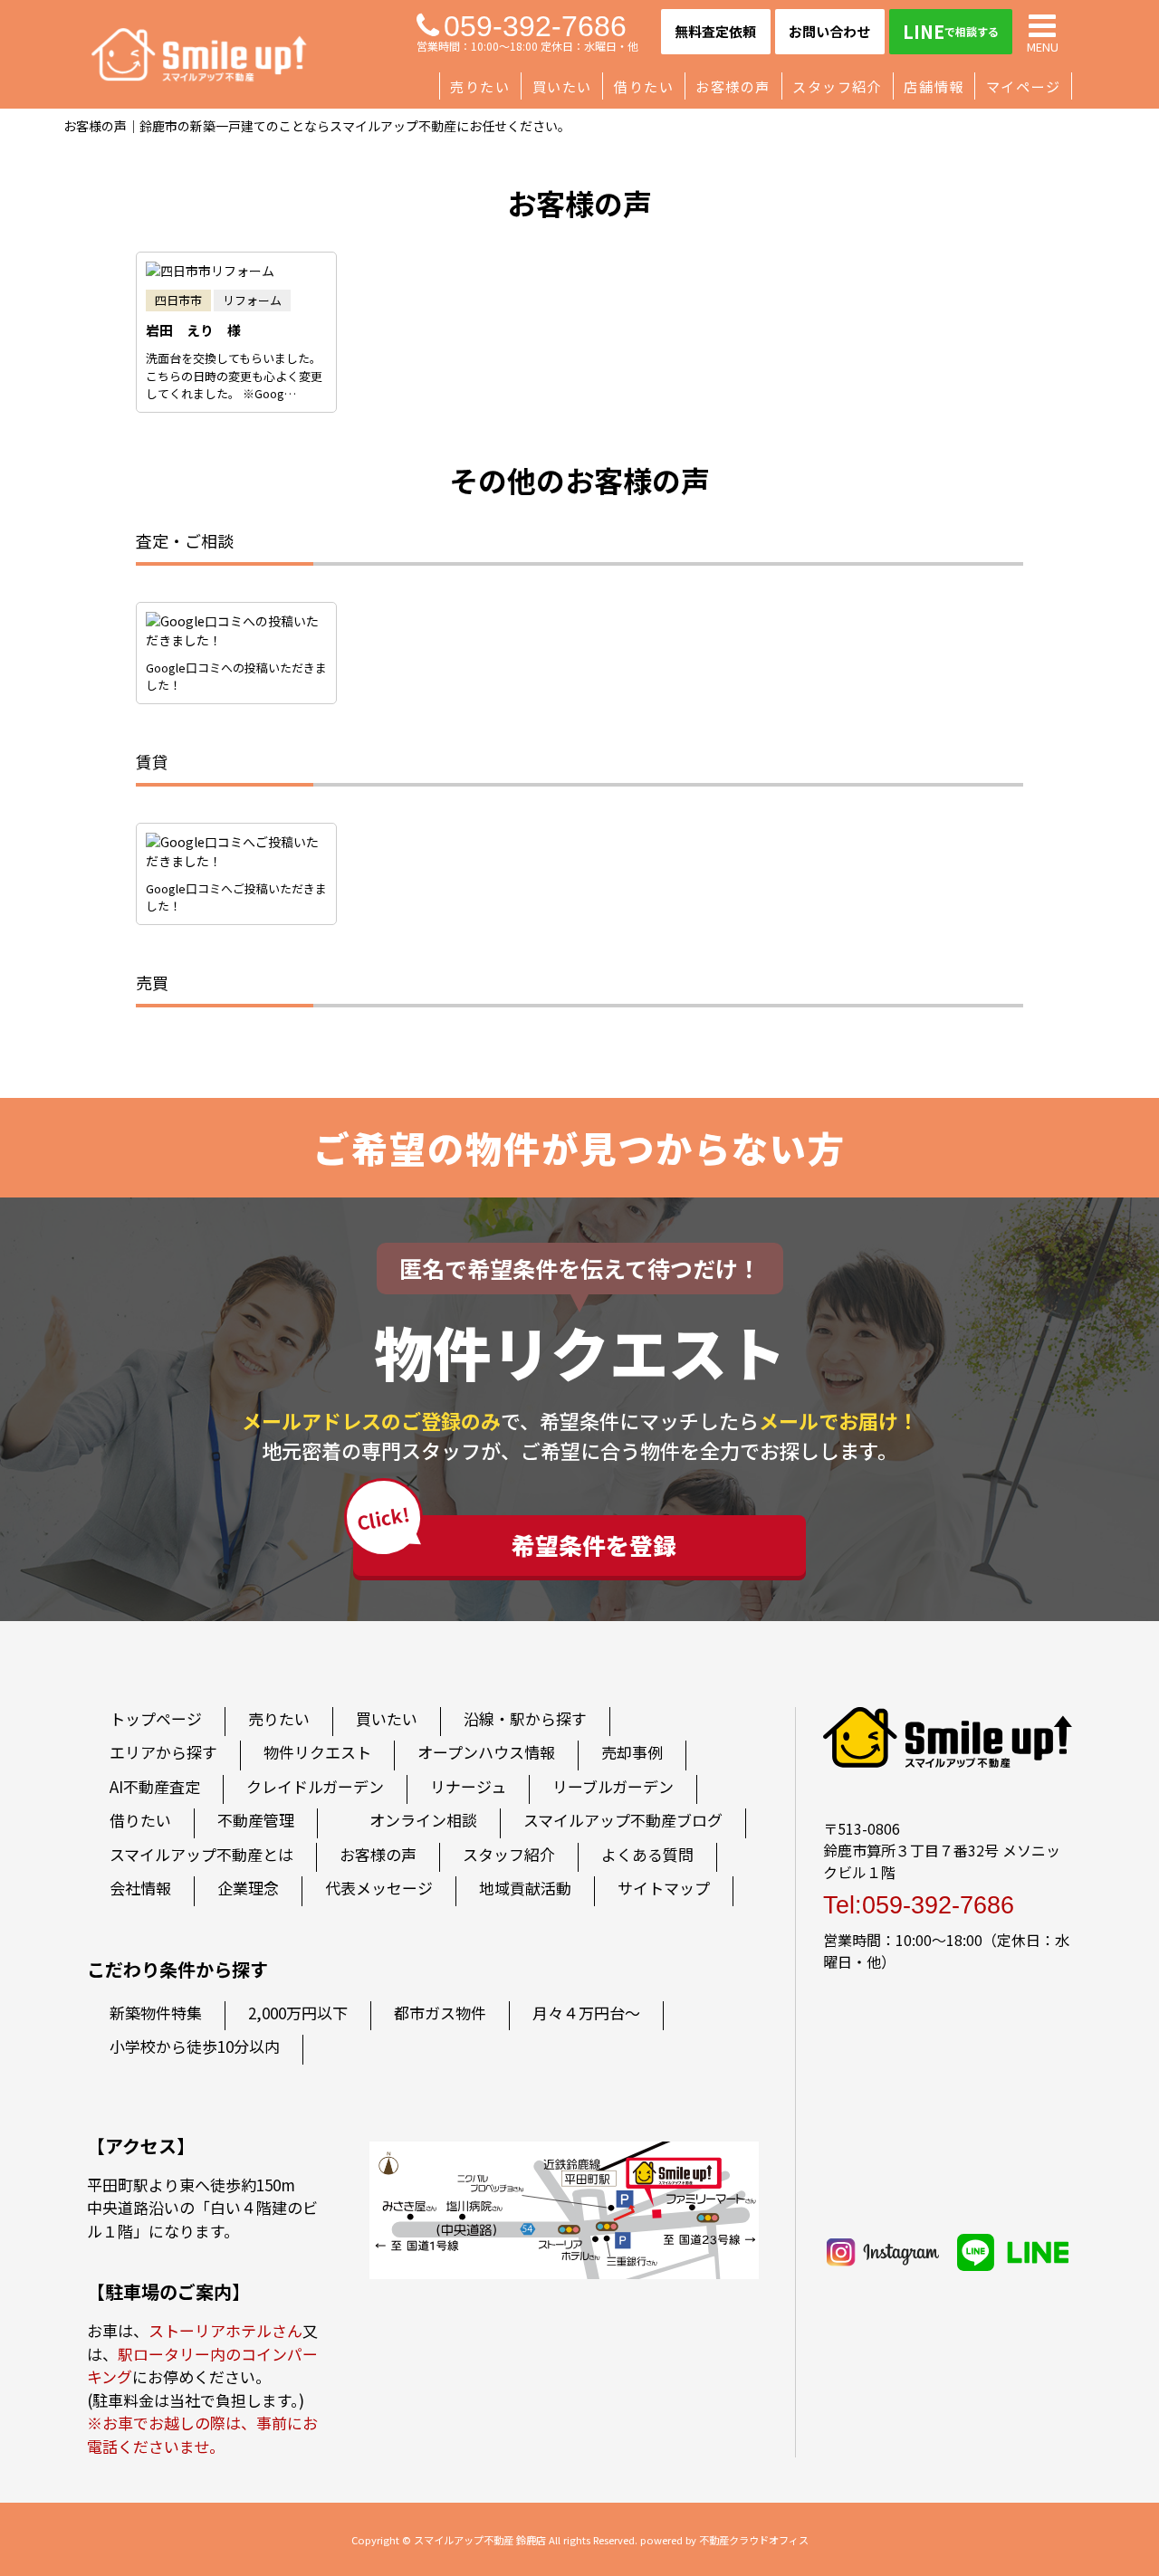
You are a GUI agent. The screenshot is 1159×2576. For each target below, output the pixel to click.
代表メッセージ (379, 1888)
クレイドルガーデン (315, 1786)
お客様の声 (733, 86)
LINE (951, 31)
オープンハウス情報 (486, 1752)
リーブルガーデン (613, 1786)
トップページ (156, 1718)
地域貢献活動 (525, 1888)
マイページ (1024, 86)
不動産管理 (256, 1820)
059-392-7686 (535, 26)
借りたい (644, 86)
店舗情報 (934, 86)
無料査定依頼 (715, 31)
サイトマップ (664, 1888)
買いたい (562, 86)
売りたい (480, 86)
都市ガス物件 (440, 2013)
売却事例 (632, 1752)
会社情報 (140, 1888)
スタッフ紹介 (837, 86)
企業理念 (248, 1888)
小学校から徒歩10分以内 (195, 2046)
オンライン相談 (423, 1820)
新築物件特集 (156, 2013)
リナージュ (468, 1786)
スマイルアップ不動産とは (201, 1854)
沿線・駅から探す (525, 1718)
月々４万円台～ (586, 2013)
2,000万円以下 (298, 2013)
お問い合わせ (829, 31)
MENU (1043, 46)
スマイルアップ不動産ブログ (623, 1820)
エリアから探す (163, 1752)
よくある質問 (647, 1854)
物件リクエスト (317, 1752)
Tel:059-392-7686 (919, 1905)
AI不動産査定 (155, 1786)
